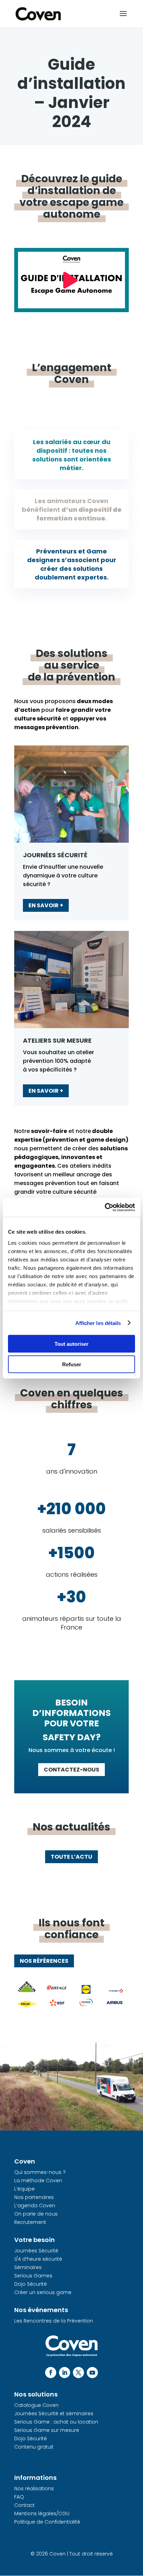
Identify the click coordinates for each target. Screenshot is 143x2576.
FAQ (19, 2497)
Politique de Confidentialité (47, 2522)
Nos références (44, 1961)
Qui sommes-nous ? (40, 2172)
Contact (24, 2505)
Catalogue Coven (36, 2405)
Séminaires (28, 2267)
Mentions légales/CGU (42, 2514)
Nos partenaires (34, 2197)
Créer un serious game (43, 2292)
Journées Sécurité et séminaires (54, 2414)
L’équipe (24, 2189)
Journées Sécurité (36, 2251)
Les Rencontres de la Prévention (54, 2321)
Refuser (72, 1364)
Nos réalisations (34, 2489)
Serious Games (33, 2276)
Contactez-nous (71, 1770)
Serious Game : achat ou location (56, 2422)
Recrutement (30, 2222)
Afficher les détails (98, 1323)
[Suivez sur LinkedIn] (65, 2373)
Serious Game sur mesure (47, 2430)
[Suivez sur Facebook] (51, 2373)
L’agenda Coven (35, 2206)
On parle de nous (36, 2214)
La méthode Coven (38, 2181)
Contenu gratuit (34, 2447)
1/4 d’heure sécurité (38, 2259)
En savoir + (46, 905)
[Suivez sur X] (78, 2373)
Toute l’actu (71, 1857)
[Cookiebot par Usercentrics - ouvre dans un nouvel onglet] (105, 1207)
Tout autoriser (71, 1344)
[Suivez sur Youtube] (92, 2373)
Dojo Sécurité (31, 2284)
